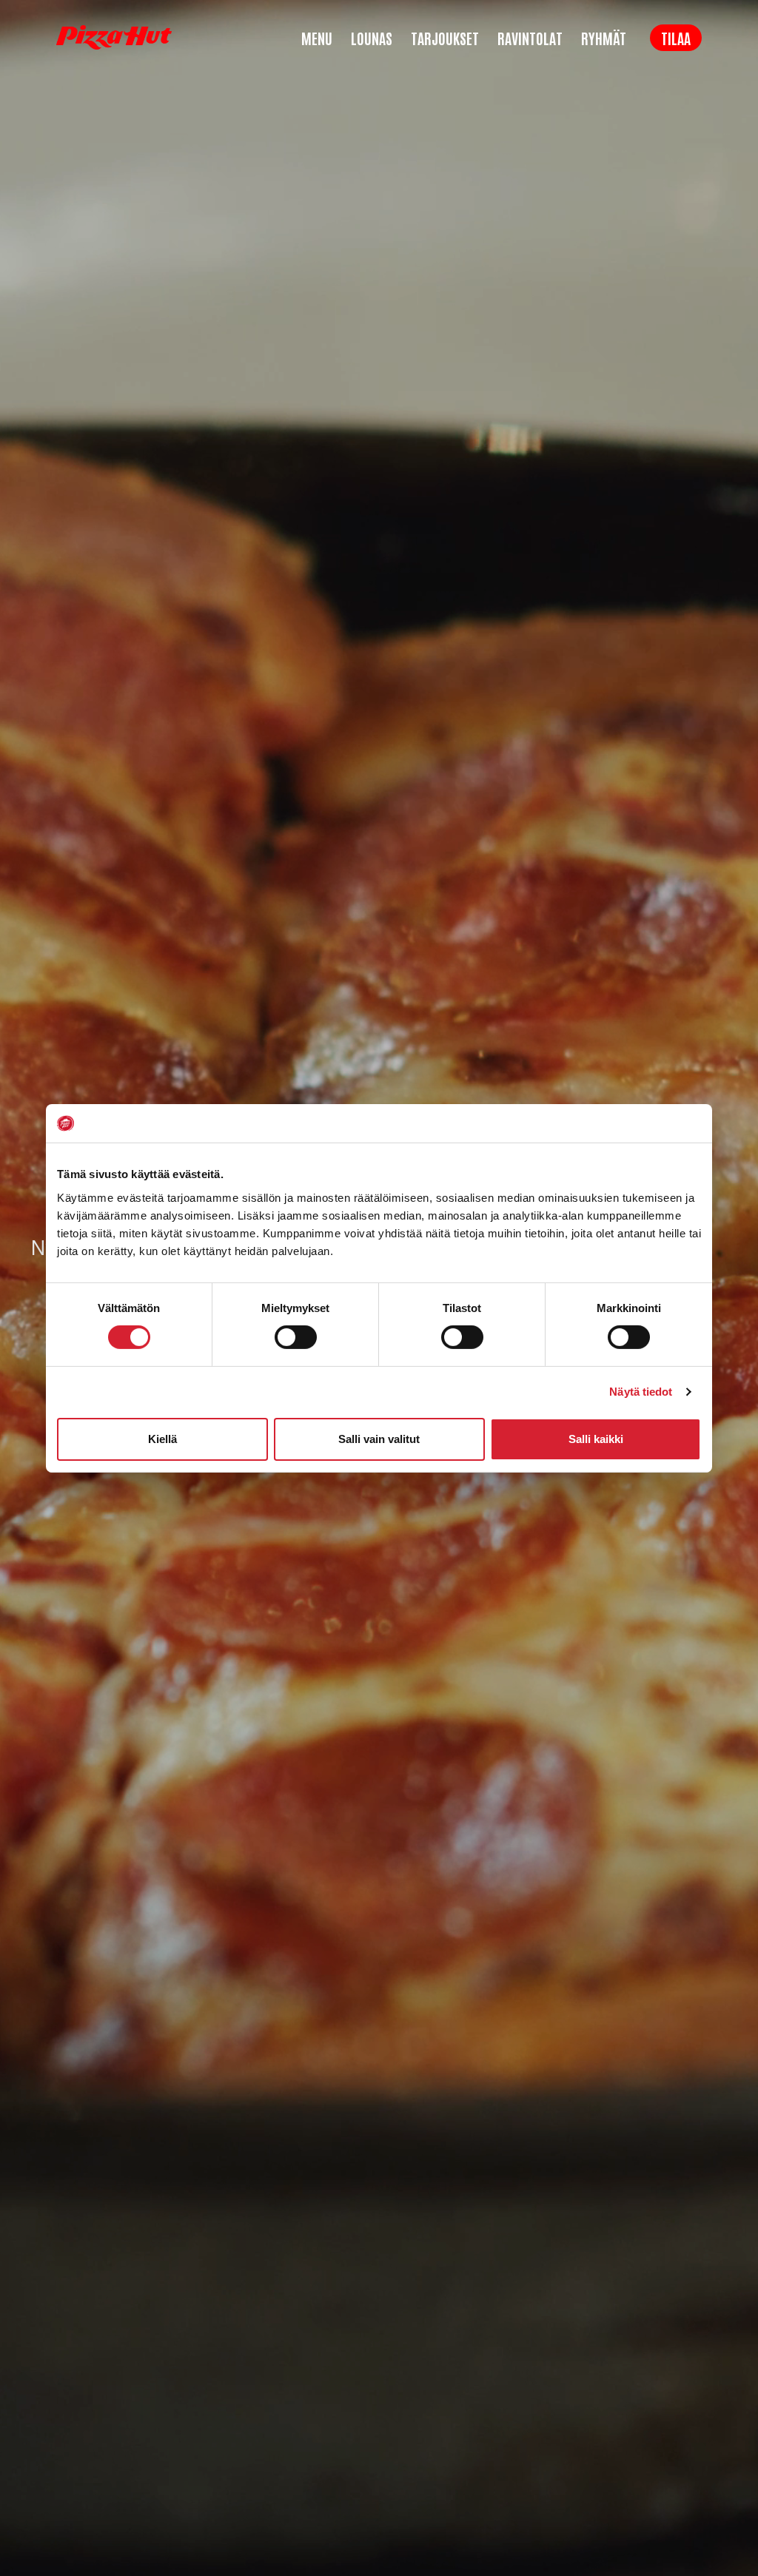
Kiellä (162, 1439)
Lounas (372, 38)
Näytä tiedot (641, 1392)
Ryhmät (604, 38)
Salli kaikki (596, 1439)
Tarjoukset (445, 38)
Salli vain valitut (379, 1439)
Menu (317, 38)
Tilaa (676, 38)
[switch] (296, 1337)
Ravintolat (530, 38)
